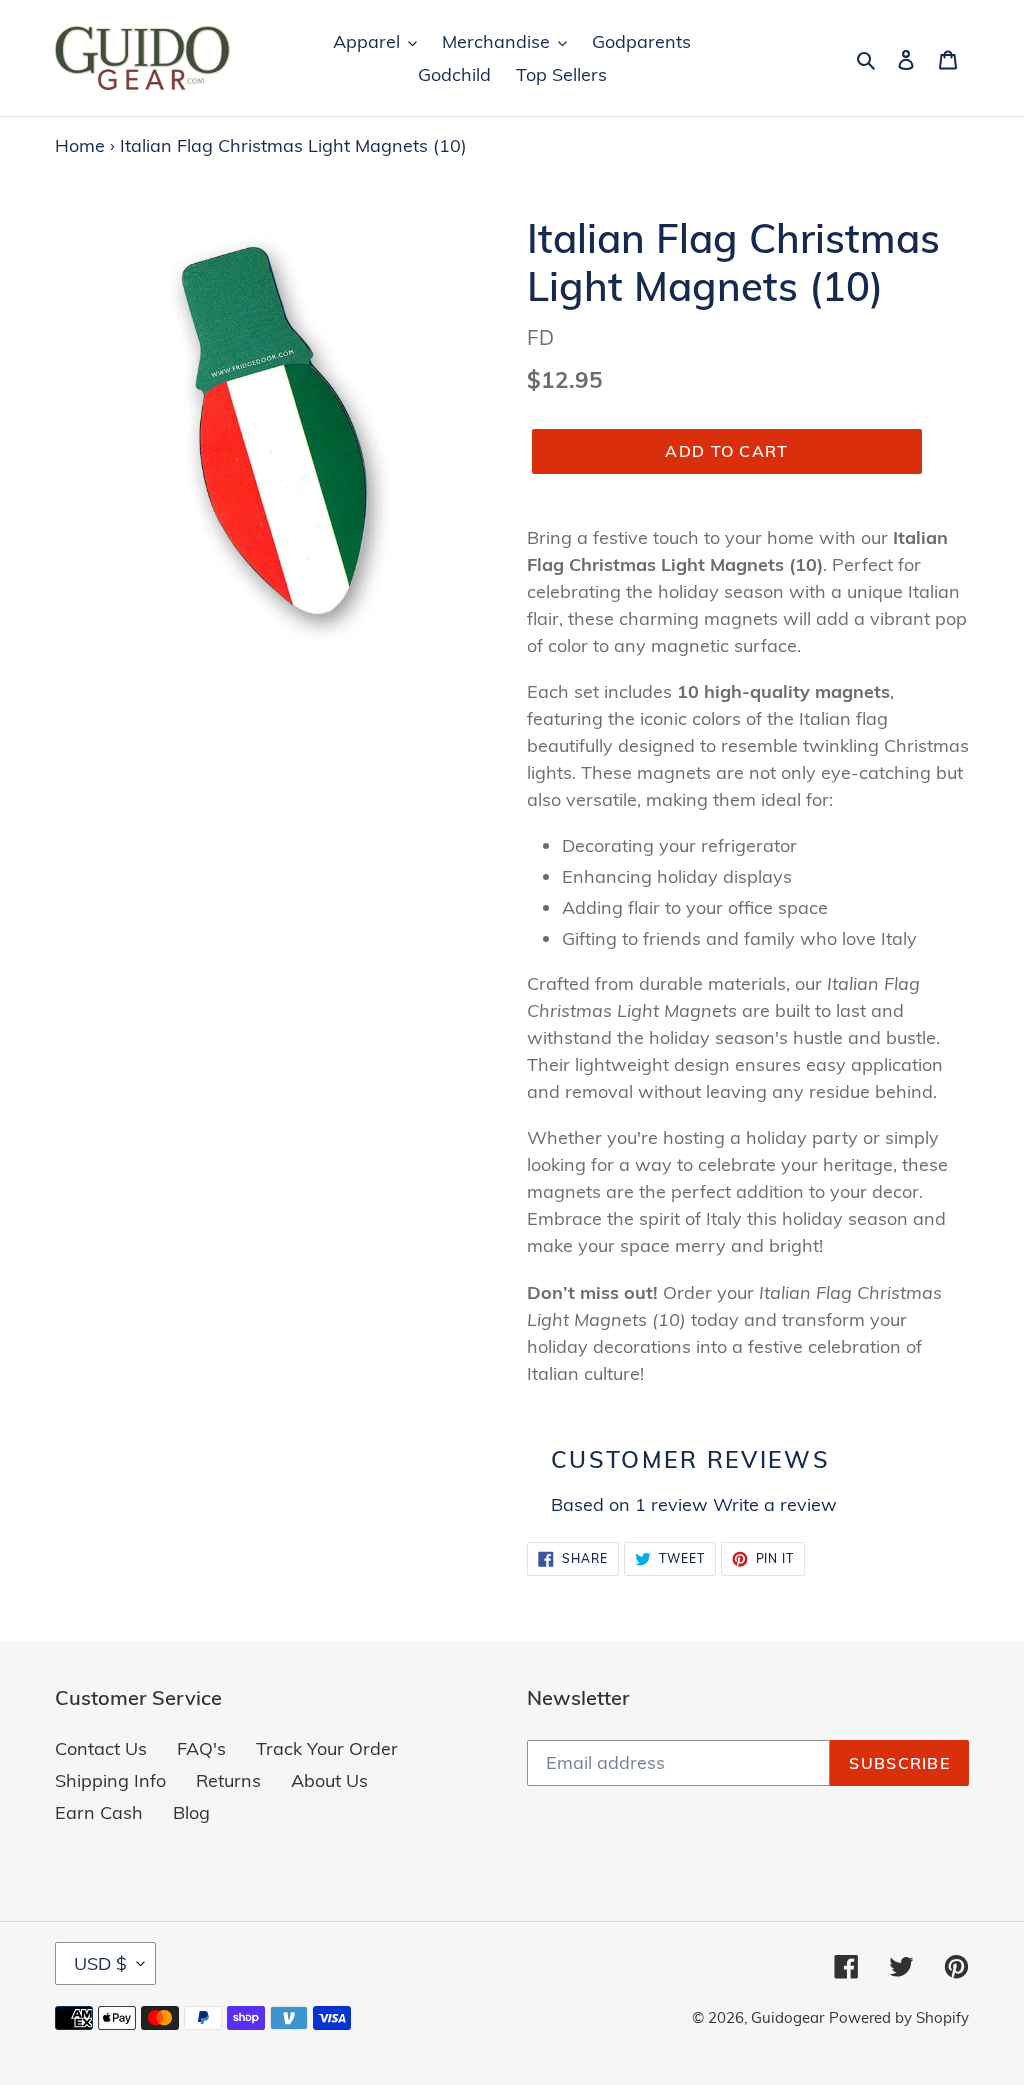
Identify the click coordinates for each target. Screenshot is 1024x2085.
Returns (228, 1780)
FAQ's (201, 1748)
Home (80, 145)
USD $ (100, 1963)
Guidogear (787, 2017)
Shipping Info (110, 1780)
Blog (191, 1812)
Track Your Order (327, 1748)
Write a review (775, 1504)
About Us (329, 1780)
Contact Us (101, 1748)
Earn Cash (99, 1812)
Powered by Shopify (899, 2017)
